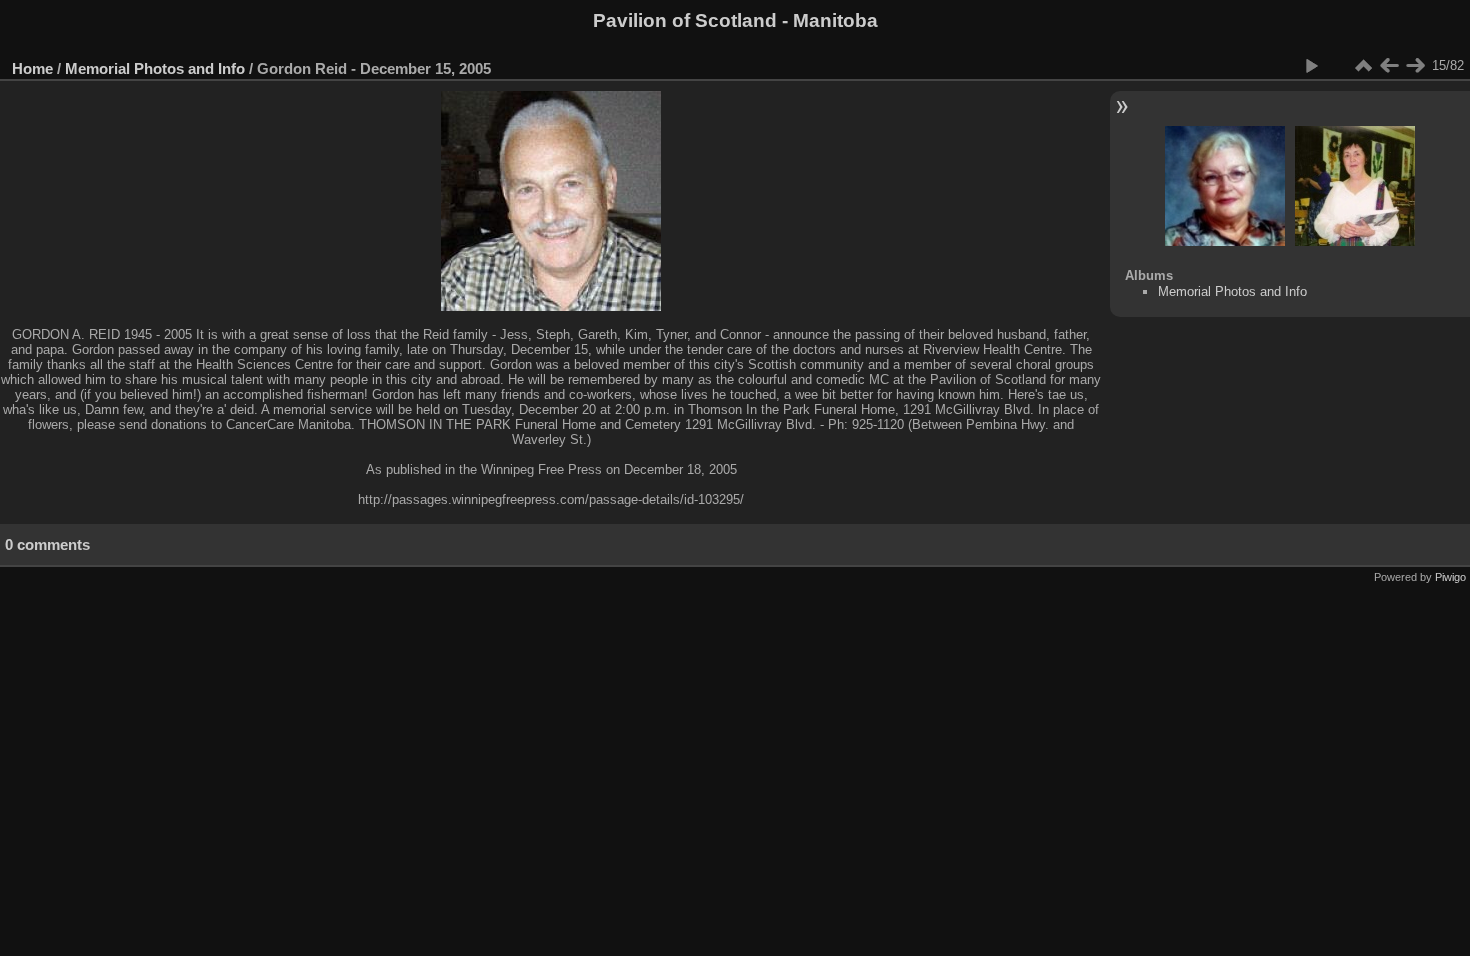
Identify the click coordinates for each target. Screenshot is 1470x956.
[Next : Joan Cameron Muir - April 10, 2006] (1415, 66)
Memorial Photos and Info (155, 68)
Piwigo (1450, 577)
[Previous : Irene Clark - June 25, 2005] (1389, 66)
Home (32, 68)
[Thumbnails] (1363, 66)
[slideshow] (1311, 66)
